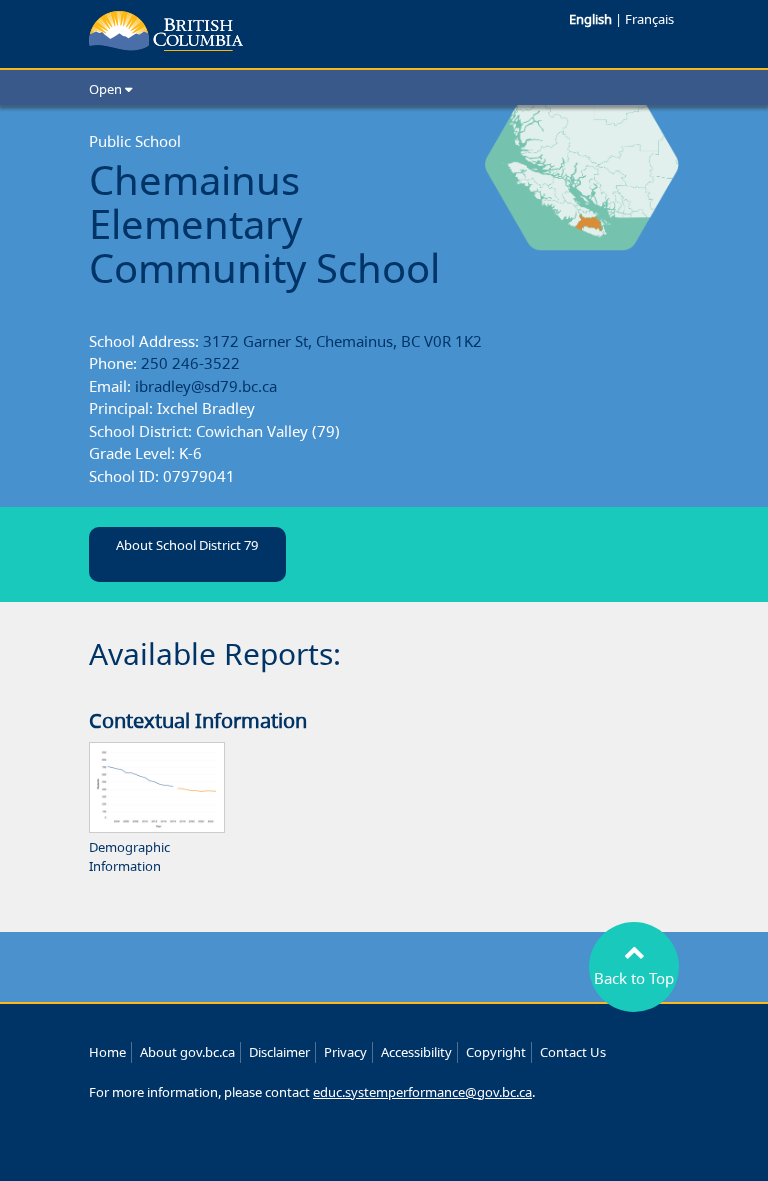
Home (107, 1052)
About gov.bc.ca (187, 1052)
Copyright (496, 1052)
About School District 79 (187, 545)
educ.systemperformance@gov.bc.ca (422, 1092)
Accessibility (416, 1052)
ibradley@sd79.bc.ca (206, 386)
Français (649, 19)
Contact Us (573, 1052)
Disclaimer (279, 1052)
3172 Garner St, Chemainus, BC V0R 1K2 (342, 341)
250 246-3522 (190, 363)
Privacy (345, 1052)
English (592, 19)
